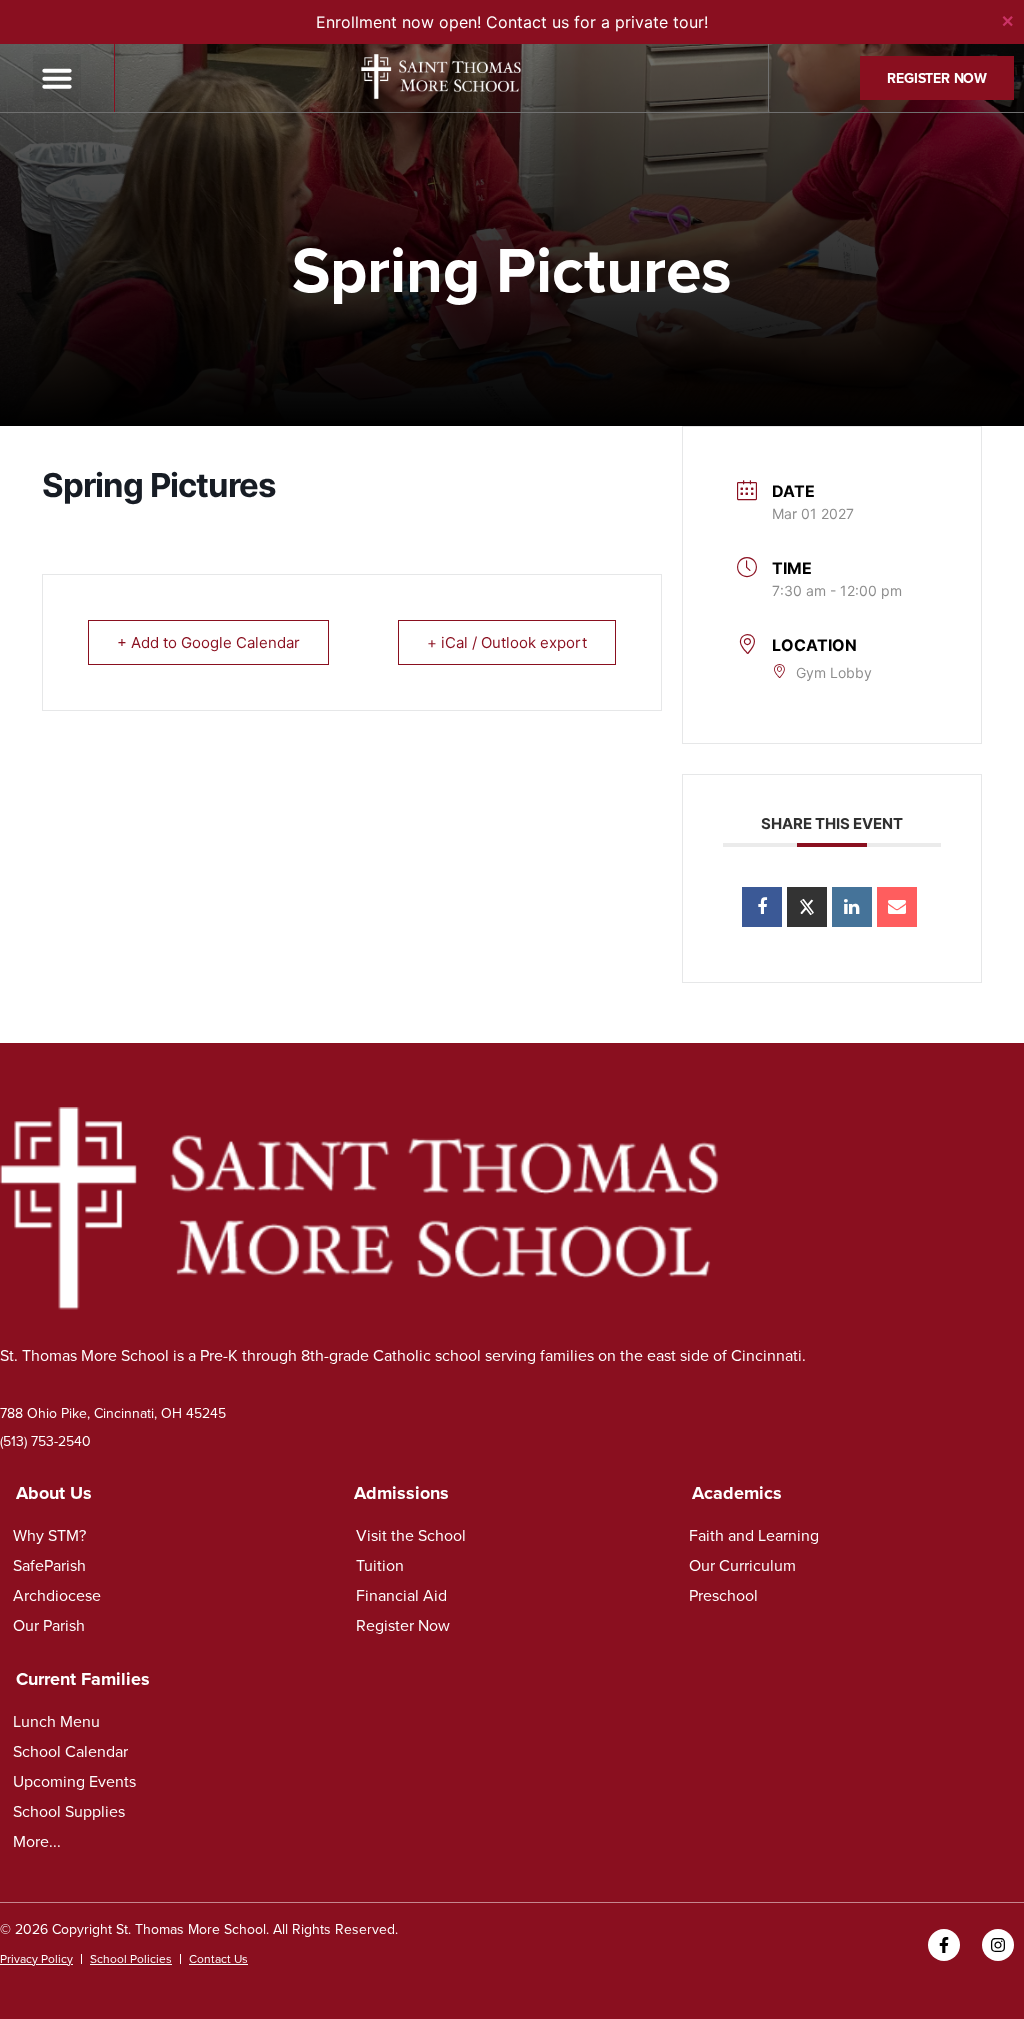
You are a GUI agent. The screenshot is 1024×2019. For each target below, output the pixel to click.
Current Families (83, 1679)
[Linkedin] (852, 907)
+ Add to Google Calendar (208, 642)
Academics (737, 1493)
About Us (54, 1493)
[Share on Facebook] (762, 907)
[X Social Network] (807, 907)
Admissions (401, 1493)
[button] (57, 78)
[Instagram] (998, 1945)
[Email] (897, 907)
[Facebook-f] (944, 1945)
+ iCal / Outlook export (507, 642)
